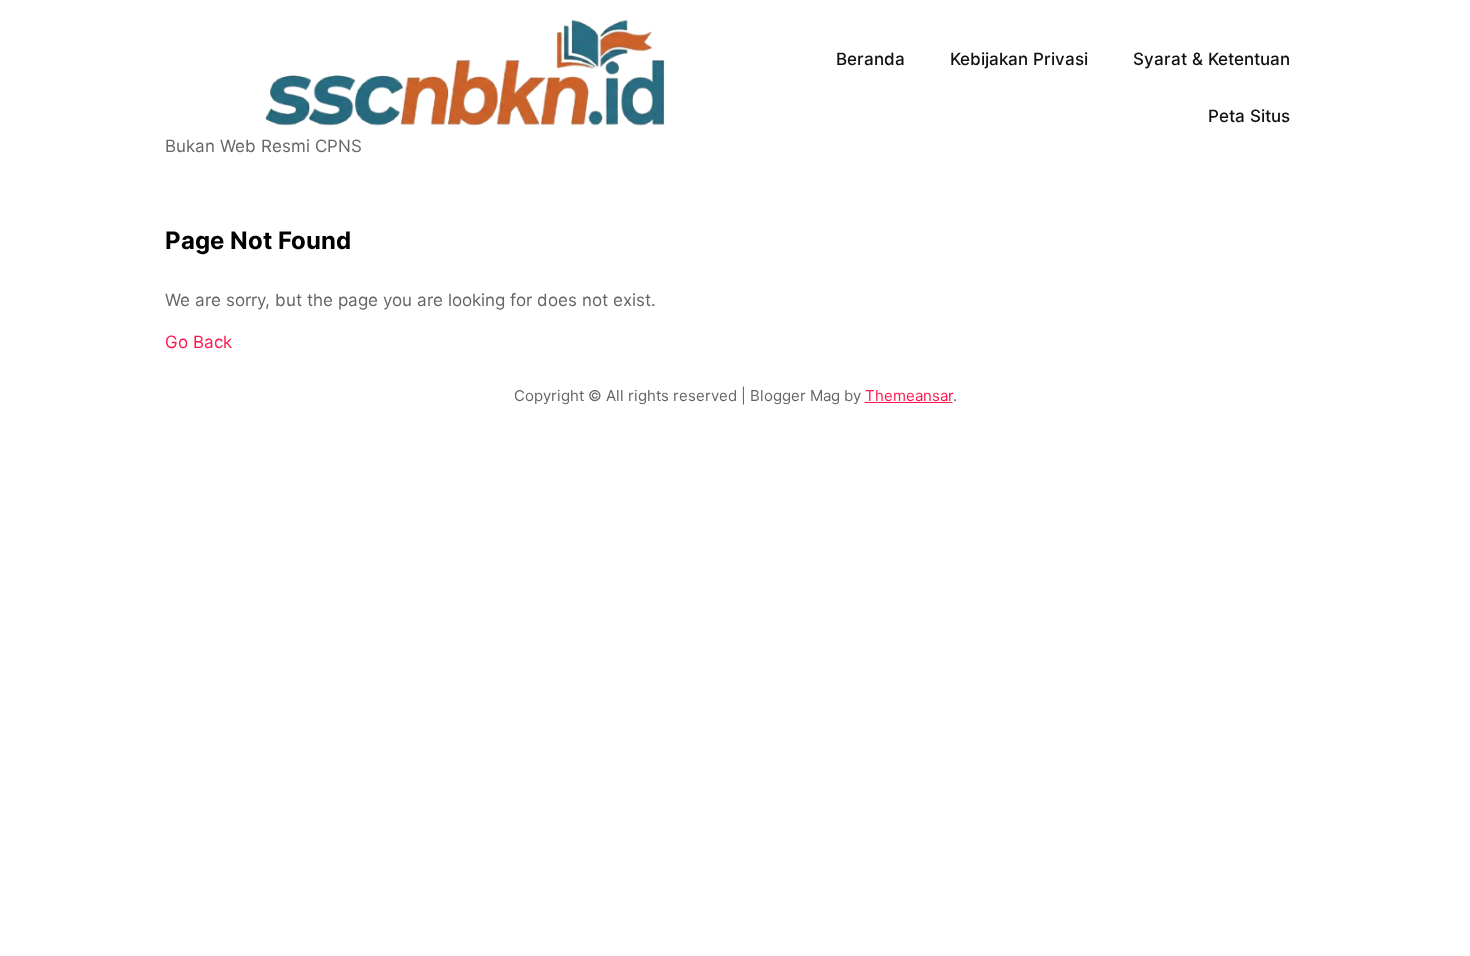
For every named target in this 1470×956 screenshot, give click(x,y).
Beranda (870, 59)
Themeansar (909, 395)
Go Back (198, 342)
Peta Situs (1249, 116)
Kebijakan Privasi (1019, 59)
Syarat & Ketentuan (1211, 59)
